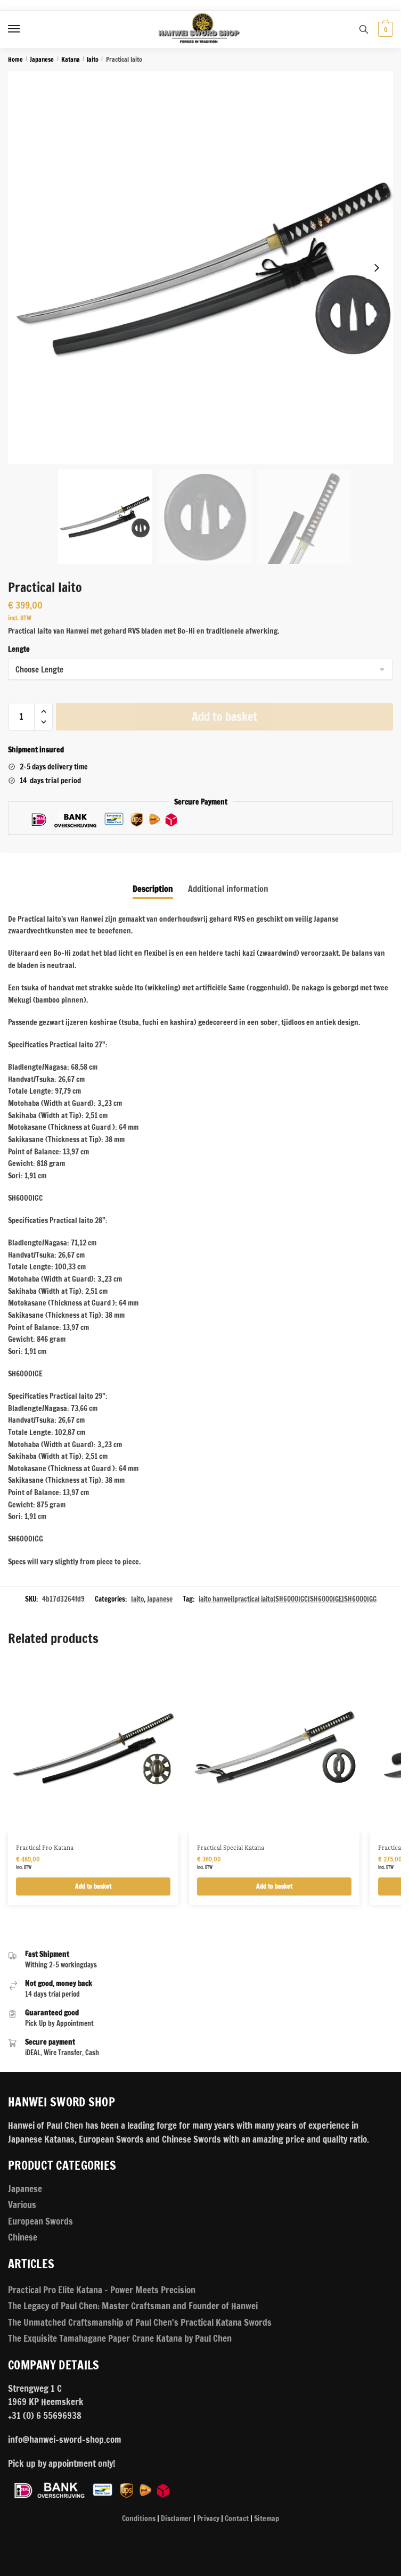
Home (15, 59)
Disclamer (176, 2518)
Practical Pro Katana (45, 1847)
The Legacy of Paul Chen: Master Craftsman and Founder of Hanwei (133, 2306)
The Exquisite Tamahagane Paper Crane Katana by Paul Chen (120, 2338)
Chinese (23, 2237)
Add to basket (224, 716)
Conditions (139, 2518)
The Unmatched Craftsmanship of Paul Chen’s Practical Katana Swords (140, 2322)
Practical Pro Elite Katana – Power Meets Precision (102, 2290)
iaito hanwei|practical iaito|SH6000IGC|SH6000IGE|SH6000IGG (288, 1599)
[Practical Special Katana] (274, 1747)
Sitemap (267, 2518)
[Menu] (24, 29)
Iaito (93, 59)
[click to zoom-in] (204, 268)
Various (22, 2205)
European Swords (40, 2221)
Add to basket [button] (93, 1886)
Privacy (208, 2518)
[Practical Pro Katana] (93, 1747)
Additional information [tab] (228, 889)
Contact (237, 2518)
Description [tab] (153, 889)
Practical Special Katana (231, 1847)
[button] (377, 268)
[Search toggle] (364, 29)
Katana (71, 59)
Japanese (42, 59)
